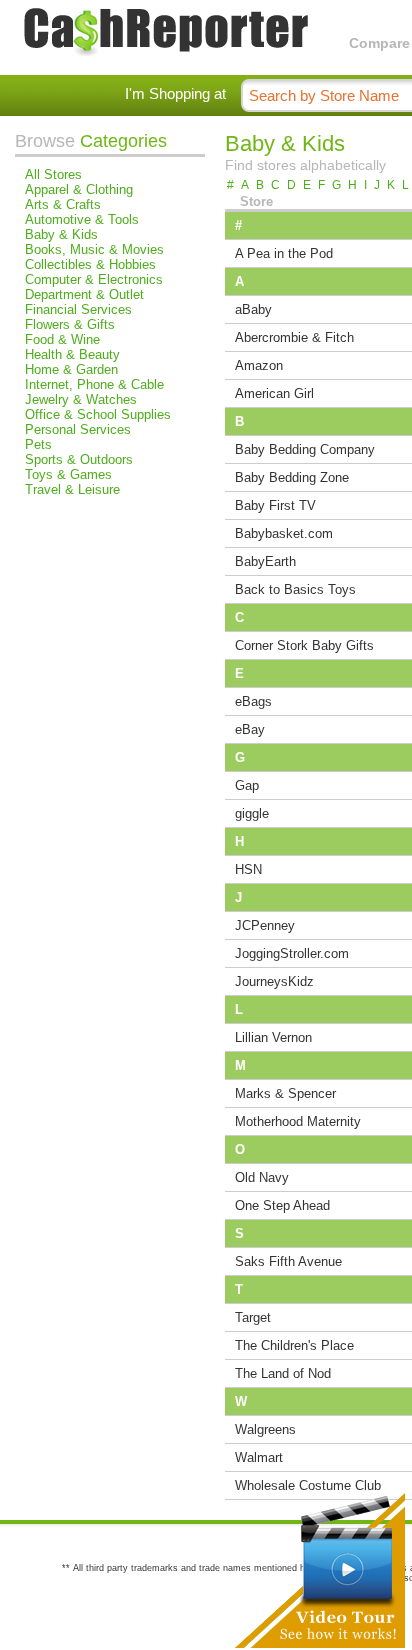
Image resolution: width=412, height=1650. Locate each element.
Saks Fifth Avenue (288, 1261)
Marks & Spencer (285, 1093)
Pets (38, 444)
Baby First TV (275, 505)
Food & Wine (62, 339)
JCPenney (265, 925)
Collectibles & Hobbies (90, 264)
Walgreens (265, 1429)
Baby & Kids (61, 234)
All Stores (53, 174)
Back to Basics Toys (295, 589)
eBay (250, 729)
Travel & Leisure (72, 489)
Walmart (259, 1457)
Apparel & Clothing (79, 189)
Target (253, 1317)
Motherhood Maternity (298, 1121)
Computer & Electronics (94, 279)
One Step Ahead (282, 1205)
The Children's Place (294, 1345)
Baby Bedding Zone (292, 477)
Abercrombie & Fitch (294, 337)
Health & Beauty (72, 354)
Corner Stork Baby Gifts (304, 645)
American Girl (274, 393)
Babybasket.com (284, 533)
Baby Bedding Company (305, 449)
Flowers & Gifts (70, 324)
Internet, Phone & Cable (94, 384)
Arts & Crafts (63, 204)
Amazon (259, 365)
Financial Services (78, 309)
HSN (248, 869)
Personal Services (78, 429)
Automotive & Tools (82, 219)
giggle (252, 813)
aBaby (253, 309)
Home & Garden (71, 369)
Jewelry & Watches (81, 399)
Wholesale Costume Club (308, 1485)
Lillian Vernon (273, 1037)
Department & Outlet (84, 294)
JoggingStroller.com (292, 953)
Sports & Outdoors (79, 459)
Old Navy (262, 1177)
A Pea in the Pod (284, 253)
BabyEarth (265, 561)
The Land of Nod (283, 1373)
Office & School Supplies (98, 414)
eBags (253, 701)
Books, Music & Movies (94, 249)
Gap (247, 785)
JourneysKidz (274, 981)
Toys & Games (68, 474)
